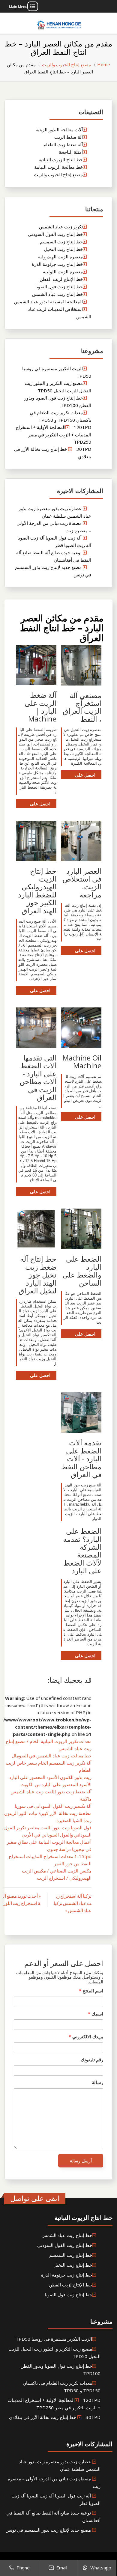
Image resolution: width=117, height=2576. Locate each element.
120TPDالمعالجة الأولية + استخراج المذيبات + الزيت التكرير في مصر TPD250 (53, 434)
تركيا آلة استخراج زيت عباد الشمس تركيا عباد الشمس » (73, 1903)
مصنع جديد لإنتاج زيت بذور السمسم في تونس (48, 2530)
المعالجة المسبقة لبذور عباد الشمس (48, 302)
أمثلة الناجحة (71, 152)
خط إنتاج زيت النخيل (63, 249)
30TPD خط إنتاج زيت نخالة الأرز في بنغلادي (55, 2417)
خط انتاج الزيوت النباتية (61, 159)
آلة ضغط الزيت (69, 137)
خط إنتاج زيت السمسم (61, 242)
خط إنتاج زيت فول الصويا (59, 287)
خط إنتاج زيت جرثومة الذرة (57, 264)
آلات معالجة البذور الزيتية (59, 129)
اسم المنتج (91, 1991)
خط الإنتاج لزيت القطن (61, 279)
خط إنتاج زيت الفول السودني (55, 234)
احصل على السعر (85, 776)
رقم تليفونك (92, 2060)
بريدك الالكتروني (86, 2036)
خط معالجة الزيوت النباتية (58, 167)
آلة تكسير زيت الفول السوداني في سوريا (53, 1806)
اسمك (96, 2014)
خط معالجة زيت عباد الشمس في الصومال (52, 1756)
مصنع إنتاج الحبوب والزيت (58, 174)
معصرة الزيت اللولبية (63, 272)
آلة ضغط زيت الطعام (63, 144)
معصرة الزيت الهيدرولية (60, 257)
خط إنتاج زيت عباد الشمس (57, 294)
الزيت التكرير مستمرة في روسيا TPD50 (54, 2339)
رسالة (97, 2082)
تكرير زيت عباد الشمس (61, 227)
